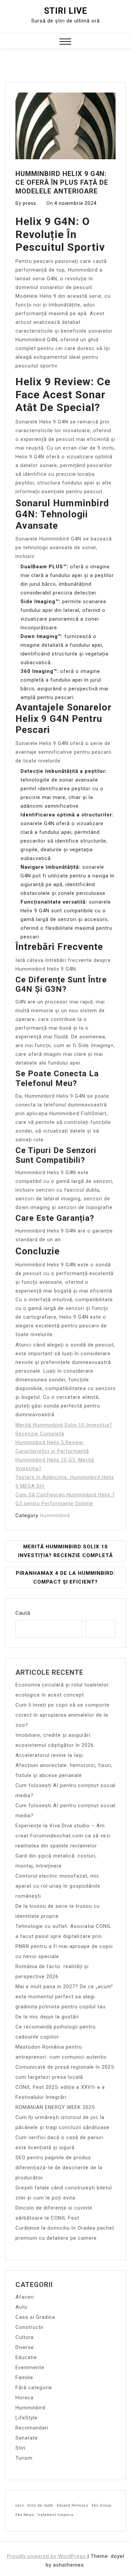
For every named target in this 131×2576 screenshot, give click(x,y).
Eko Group (101, 2505)
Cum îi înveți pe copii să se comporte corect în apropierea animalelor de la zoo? (62, 1715)
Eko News (25, 2515)
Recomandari (32, 2428)
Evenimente (30, 2367)
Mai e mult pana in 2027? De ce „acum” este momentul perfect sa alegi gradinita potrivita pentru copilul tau (64, 1997)
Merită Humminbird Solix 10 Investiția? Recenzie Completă (65, 1551)
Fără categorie (34, 2388)
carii (20, 2505)
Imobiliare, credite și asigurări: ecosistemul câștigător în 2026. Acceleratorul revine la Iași (55, 1745)
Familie (24, 2378)
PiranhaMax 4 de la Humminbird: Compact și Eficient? (65, 1578)
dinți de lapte (40, 2505)
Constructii (29, 2327)
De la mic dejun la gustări (47, 2017)
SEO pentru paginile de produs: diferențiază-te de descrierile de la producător (59, 2168)
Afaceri (25, 2297)
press (30, 203)
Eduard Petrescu (73, 2505)
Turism (24, 2458)
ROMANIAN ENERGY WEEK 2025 (55, 2107)
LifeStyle (27, 2418)
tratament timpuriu (56, 2515)
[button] (65, 42)
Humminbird (55, 1515)
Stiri (20, 2448)
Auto (21, 2307)
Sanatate (27, 2438)
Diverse (25, 2347)
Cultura (25, 2337)
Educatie (26, 2357)
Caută (23, 1613)
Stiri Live (66, 11)
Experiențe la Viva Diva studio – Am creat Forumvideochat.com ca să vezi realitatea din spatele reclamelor (63, 1836)
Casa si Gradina (35, 2317)
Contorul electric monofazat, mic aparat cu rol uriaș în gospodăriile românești (58, 1886)
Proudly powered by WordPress (47, 2556)
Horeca (25, 2398)
